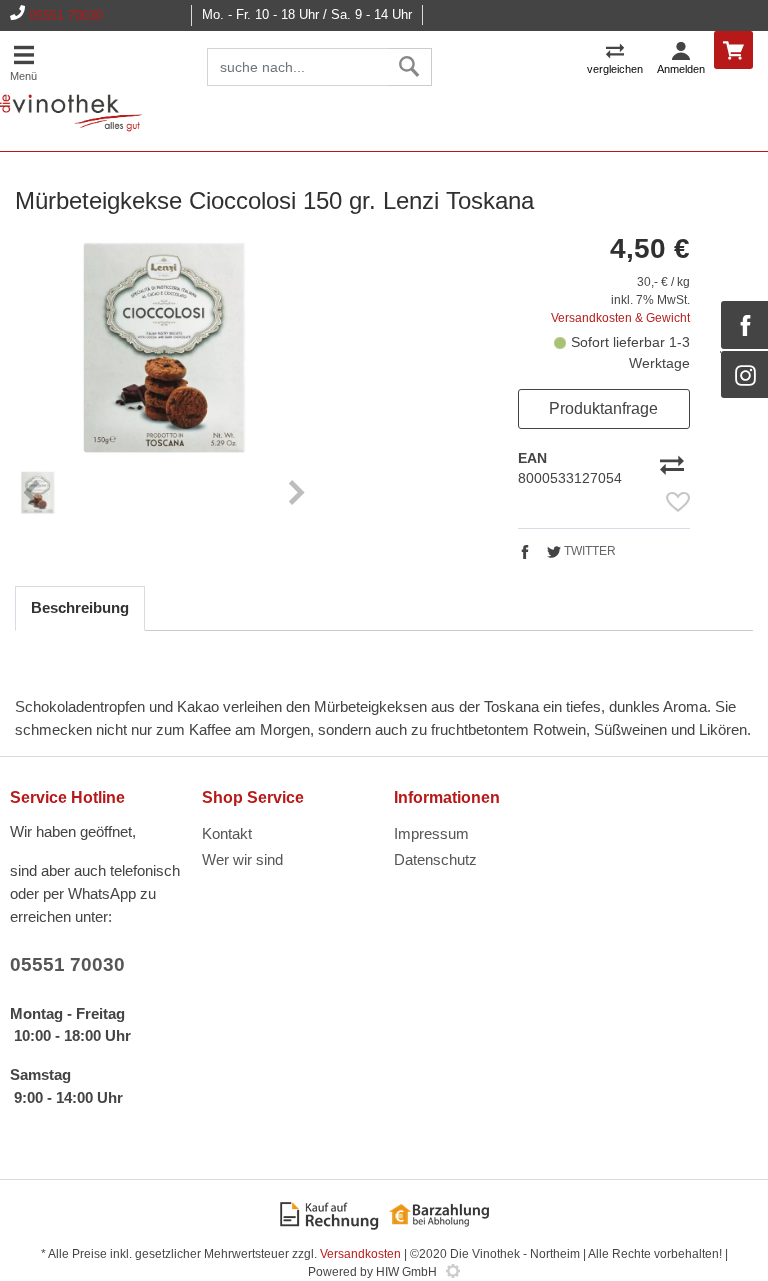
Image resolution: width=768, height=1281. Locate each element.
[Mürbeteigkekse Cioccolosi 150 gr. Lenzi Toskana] (164, 347)
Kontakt (227, 833)
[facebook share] (525, 554)
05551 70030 (66, 15)
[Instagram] (745, 375)
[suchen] (409, 67)
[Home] (71, 113)
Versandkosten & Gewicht (620, 318)
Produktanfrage (603, 408)
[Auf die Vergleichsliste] (675, 463)
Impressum (431, 833)
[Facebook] (745, 325)
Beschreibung (80, 607)
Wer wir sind (242, 859)
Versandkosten (360, 1254)
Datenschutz (435, 859)
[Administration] (453, 1272)
